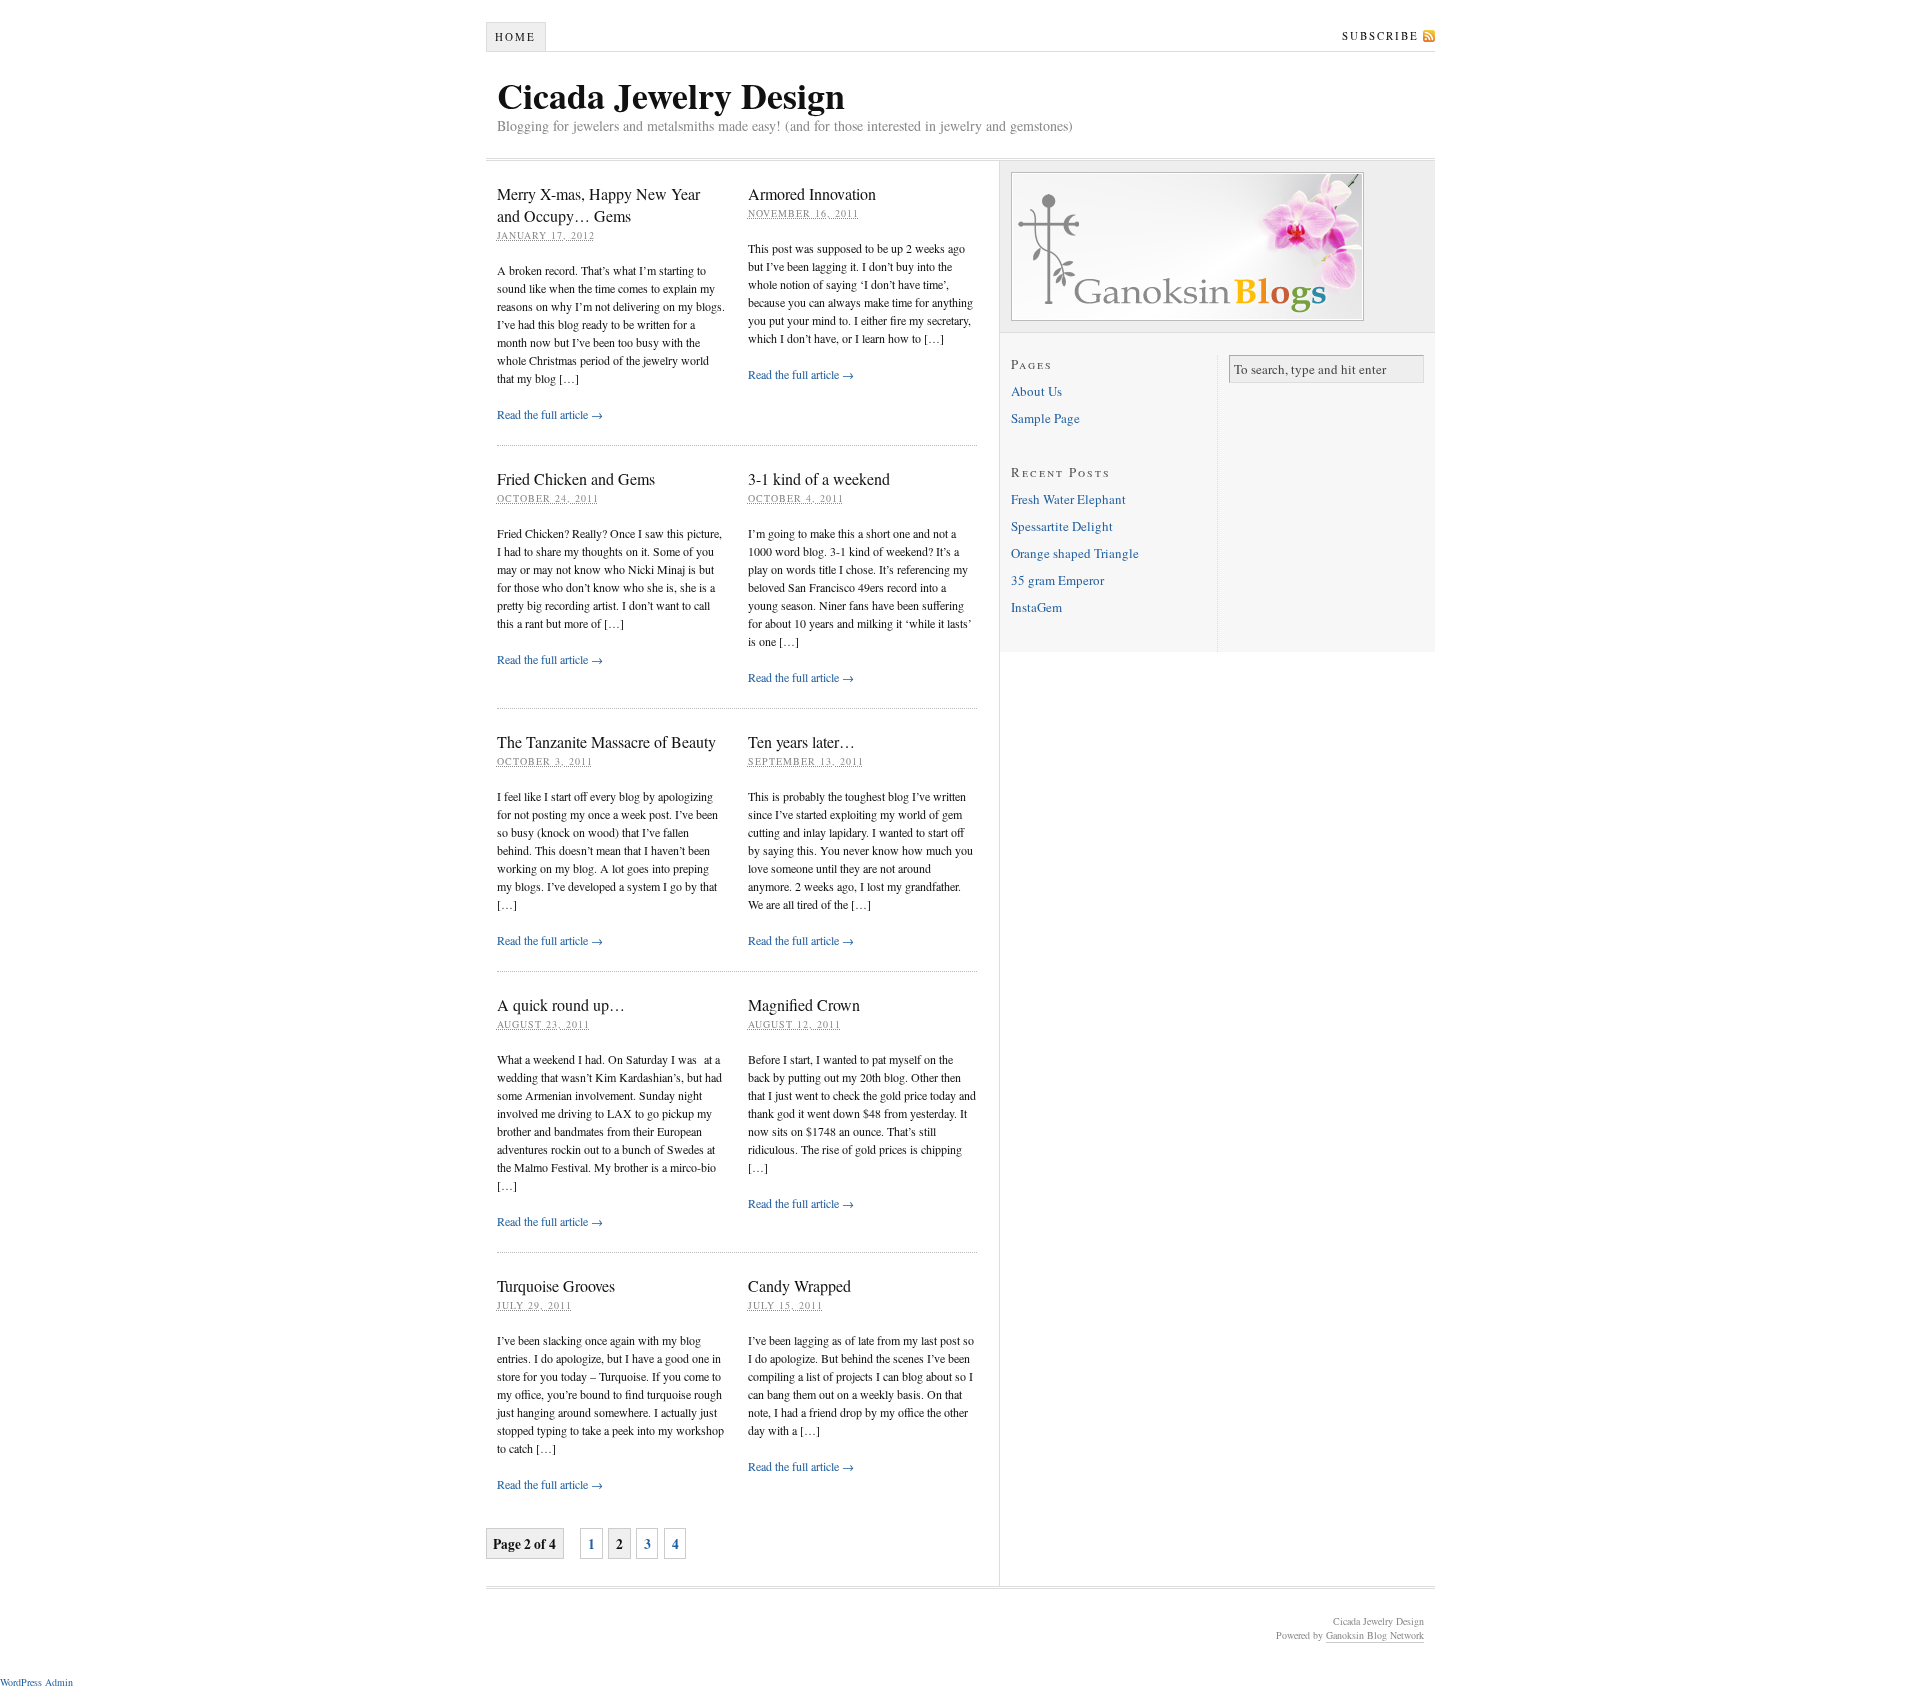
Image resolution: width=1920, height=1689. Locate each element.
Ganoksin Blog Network (1375, 1635)
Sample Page (1045, 418)
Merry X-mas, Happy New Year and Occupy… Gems (598, 204)
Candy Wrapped (799, 1285)
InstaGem (1036, 607)
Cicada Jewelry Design (671, 95)
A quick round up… (561, 1004)
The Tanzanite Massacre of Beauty (606, 741)
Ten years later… (801, 741)
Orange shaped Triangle (1075, 553)
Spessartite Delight (1062, 526)
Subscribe (1380, 35)
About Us (1036, 391)
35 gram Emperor (1057, 580)
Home (515, 36)
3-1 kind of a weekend (819, 478)
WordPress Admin (36, 1682)
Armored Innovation (812, 193)
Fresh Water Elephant (1068, 499)
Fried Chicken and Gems (576, 478)
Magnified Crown (804, 1004)
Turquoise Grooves (556, 1285)
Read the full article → (550, 414)
